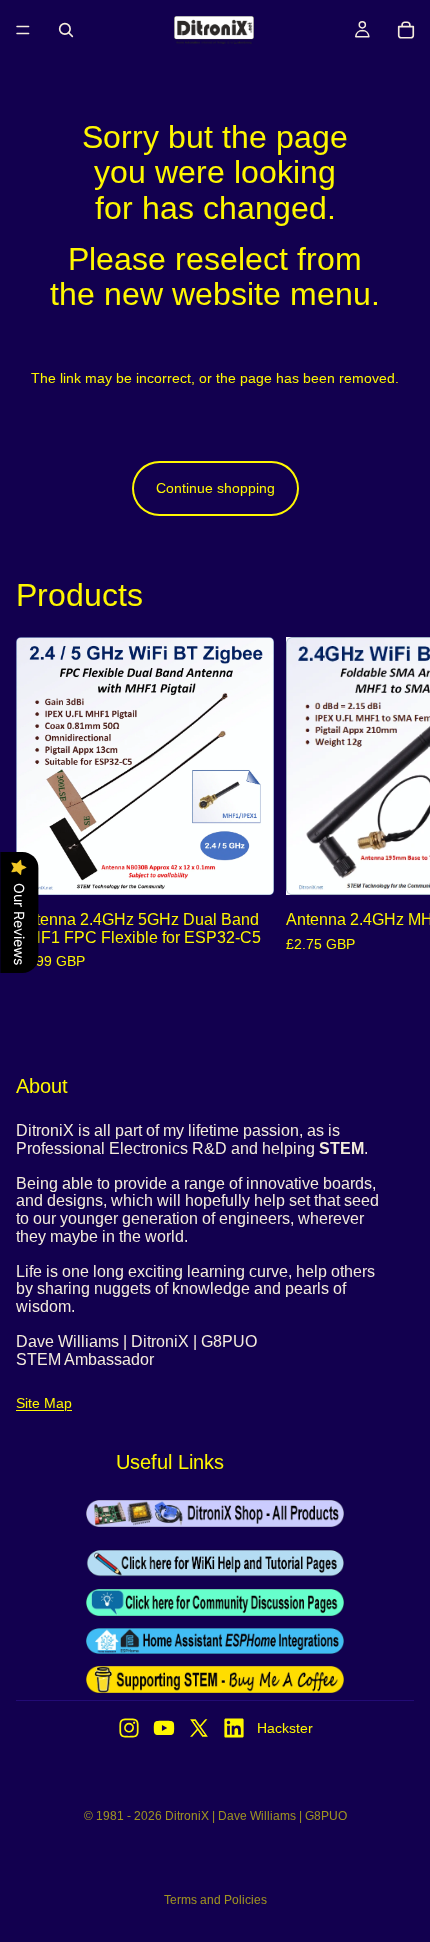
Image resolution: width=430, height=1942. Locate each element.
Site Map (44, 1403)
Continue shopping (215, 488)
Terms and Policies (215, 1900)
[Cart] (406, 30)
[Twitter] (199, 1728)
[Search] (66, 30)
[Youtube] (164, 1728)
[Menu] (23, 30)
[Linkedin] (234, 1728)
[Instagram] (129, 1728)
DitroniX (187, 1816)
